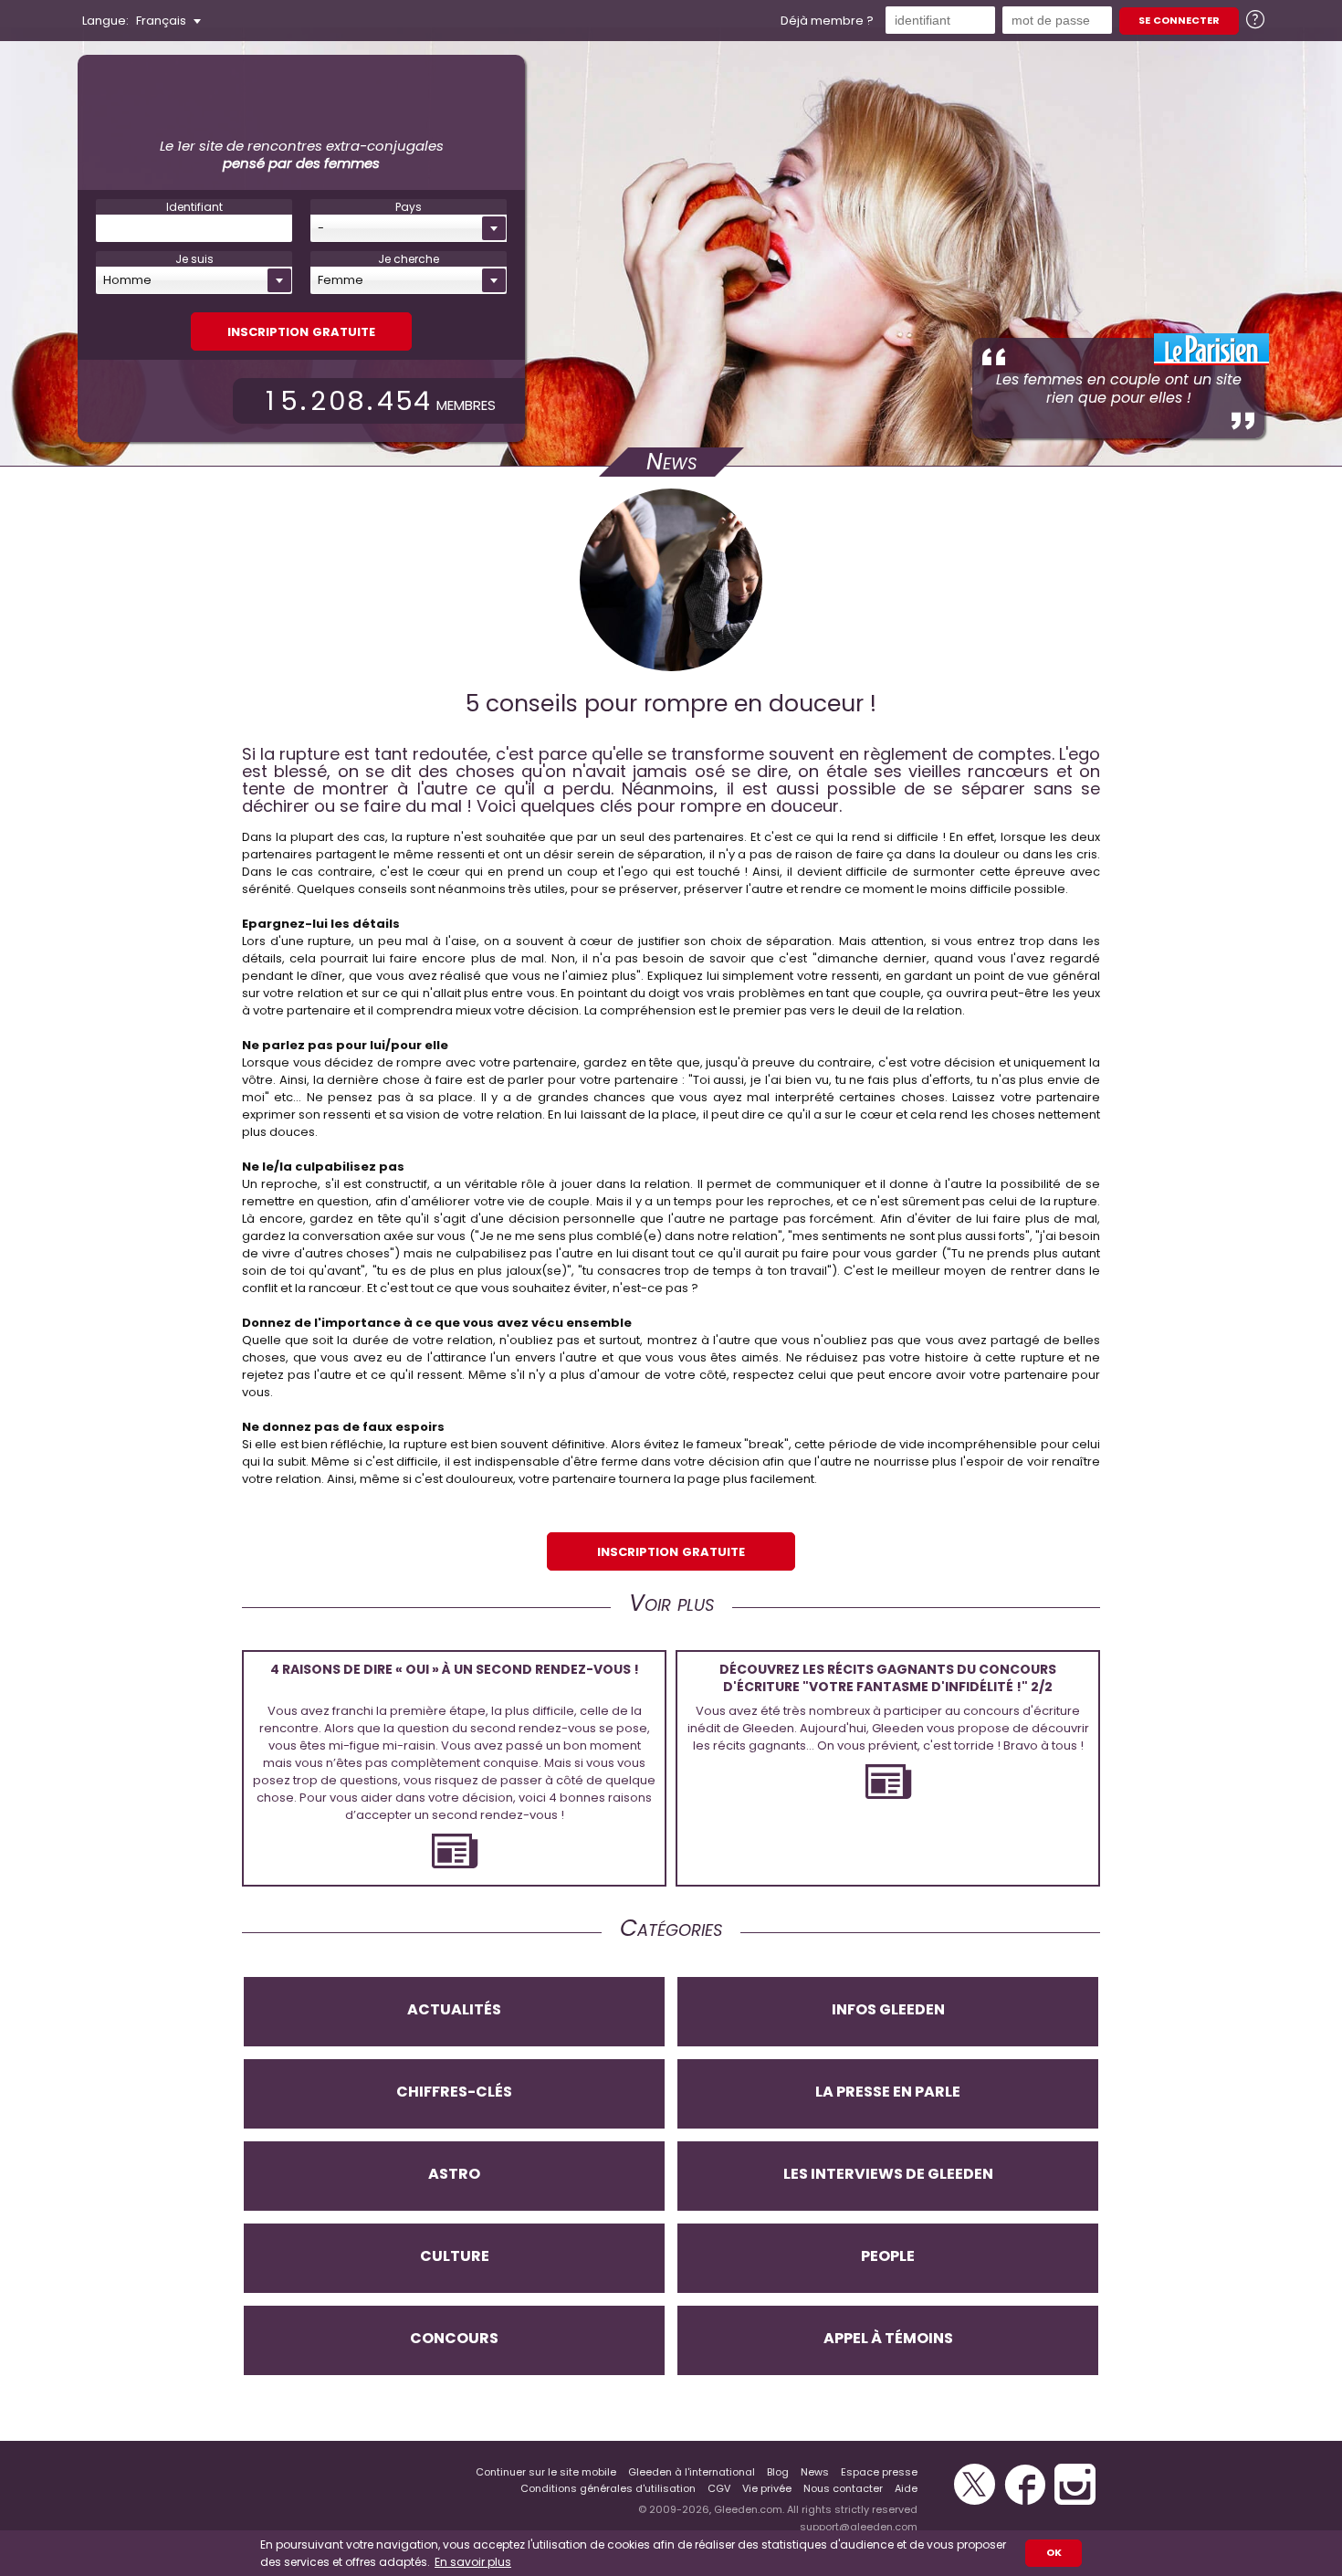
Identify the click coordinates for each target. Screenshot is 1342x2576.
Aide (906, 2488)
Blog (778, 2472)
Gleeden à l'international (692, 2472)
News (815, 2472)
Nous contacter (843, 2488)
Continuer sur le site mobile (546, 2472)
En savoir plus (473, 2562)
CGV (719, 2488)
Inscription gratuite (301, 330)
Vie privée (767, 2488)
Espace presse (879, 2472)
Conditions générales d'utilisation (608, 2488)
